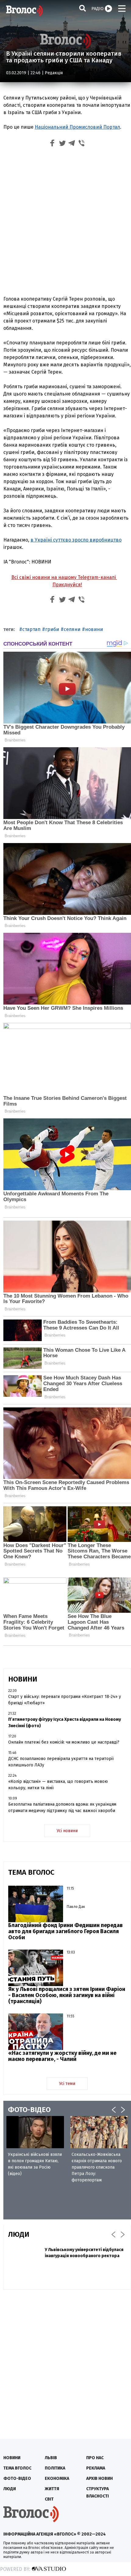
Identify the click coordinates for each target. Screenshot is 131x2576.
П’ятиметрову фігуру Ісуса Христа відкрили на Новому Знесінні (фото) (65, 1723)
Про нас (95, 2458)
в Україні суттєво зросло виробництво (76, 540)
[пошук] (83, 8)
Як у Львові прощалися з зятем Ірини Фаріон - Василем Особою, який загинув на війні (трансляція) (67, 1995)
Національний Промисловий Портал (77, 127)
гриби (52, 629)
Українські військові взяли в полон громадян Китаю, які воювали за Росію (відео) (35, 2164)
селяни (72, 629)
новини (94, 629)
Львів (51, 2458)
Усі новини (67, 1831)
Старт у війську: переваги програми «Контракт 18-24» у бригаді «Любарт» (65, 1700)
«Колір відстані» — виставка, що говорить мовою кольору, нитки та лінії (58, 1785)
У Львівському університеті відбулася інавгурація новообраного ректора (84, 2253)
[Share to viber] (82, 144)
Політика (55, 2468)
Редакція (54, 73)
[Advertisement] (65, 223)
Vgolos (24, 11)
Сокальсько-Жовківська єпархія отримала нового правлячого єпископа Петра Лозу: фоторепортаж (97, 2167)
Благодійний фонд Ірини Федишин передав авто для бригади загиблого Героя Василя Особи (65, 1931)
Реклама (96, 2468)
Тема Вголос (17, 2468)
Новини (12, 2458)
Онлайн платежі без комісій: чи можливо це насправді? (64, 1742)
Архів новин (99, 2478)
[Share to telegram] (72, 144)
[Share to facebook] (52, 144)
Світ (49, 2499)
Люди (10, 2489)
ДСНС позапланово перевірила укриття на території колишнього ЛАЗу (61, 1762)
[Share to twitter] (62, 144)
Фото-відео (17, 2478)
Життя (52, 2489)
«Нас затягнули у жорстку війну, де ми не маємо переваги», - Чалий (62, 2056)
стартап (31, 629)
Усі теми (67, 2084)
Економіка (57, 2478)
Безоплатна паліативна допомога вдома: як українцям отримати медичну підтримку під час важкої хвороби (62, 1807)
